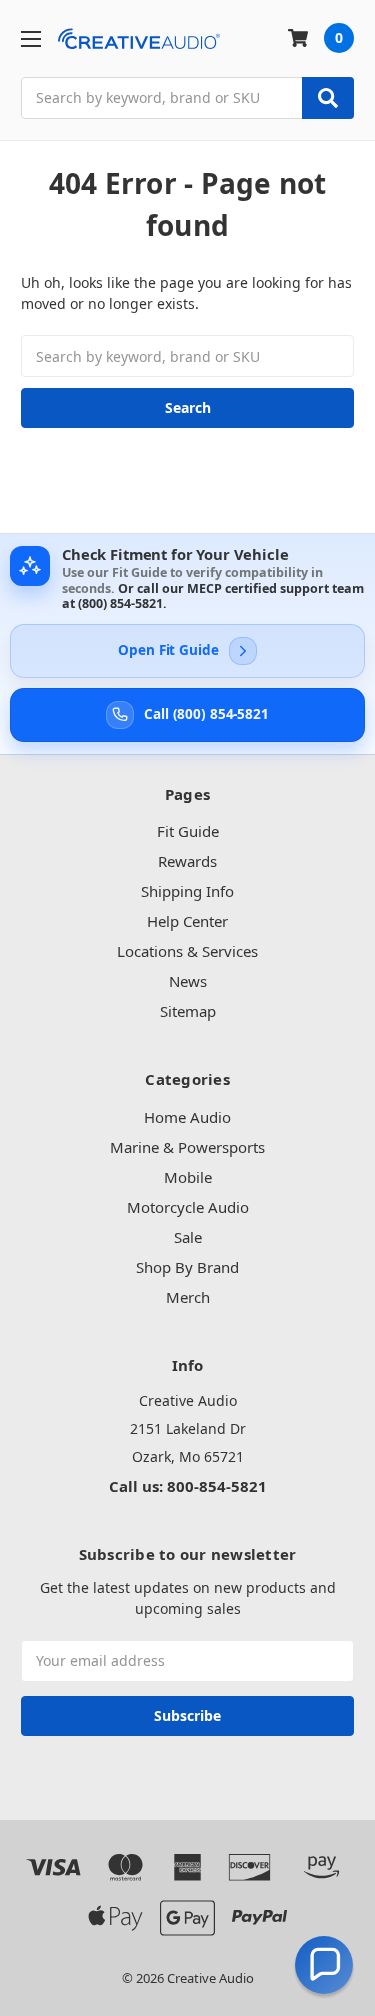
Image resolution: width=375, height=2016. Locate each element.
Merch (188, 1297)
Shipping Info (187, 891)
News (188, 981)
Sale (188, 1237)
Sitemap (188, 1011)
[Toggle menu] (30, 38)
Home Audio (187, 1117)
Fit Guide (188, 831)
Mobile (188, 1177)
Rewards (187, 861)
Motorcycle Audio (188, 1207)
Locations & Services (187, 951)
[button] (324, 1965)
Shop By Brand (187, 1267)
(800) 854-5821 (120, 603)
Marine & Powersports (187, 1147)
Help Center (187, 921)
